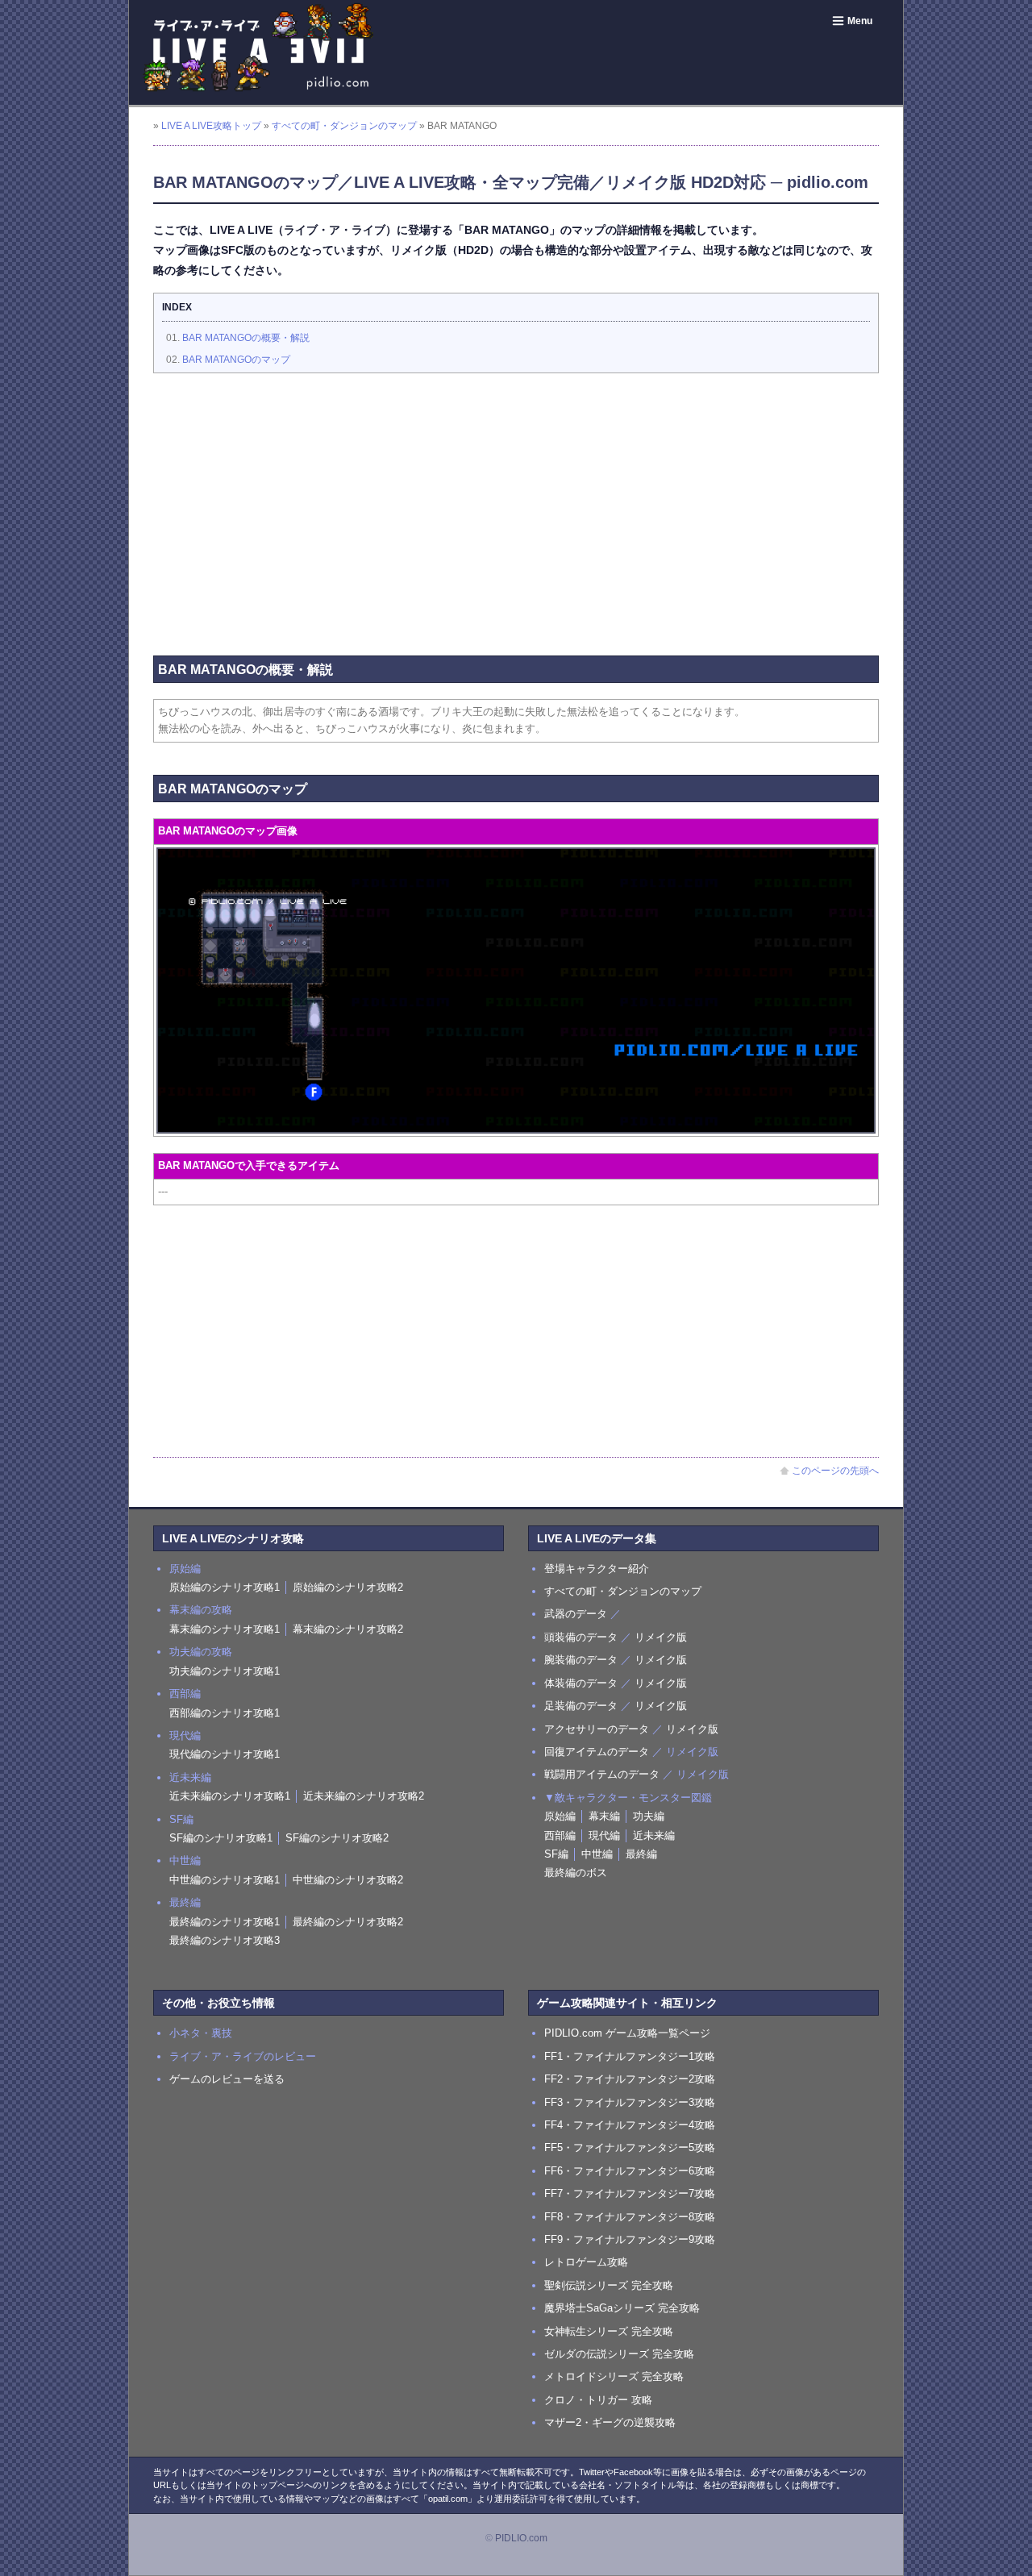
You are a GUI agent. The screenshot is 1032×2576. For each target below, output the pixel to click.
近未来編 (654, 1835)
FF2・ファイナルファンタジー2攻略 (630, 2079)
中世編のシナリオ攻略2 (348, 1880)
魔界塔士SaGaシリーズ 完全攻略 (622, 2308)
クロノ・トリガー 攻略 (598, 2400)
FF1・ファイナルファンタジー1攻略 (630, 2056)
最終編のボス (576, 1873)
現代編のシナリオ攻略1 (225, 1754)
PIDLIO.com (521, 2538)
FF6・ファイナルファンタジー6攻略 (630, 2171)
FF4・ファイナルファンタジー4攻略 (630, 2125)
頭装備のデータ (581, 1637)
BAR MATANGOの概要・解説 (246, 338)
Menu (860, 21)
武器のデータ (576, 1614)
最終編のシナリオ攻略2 (348, 1922)
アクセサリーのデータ (597, 1729)
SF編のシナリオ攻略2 (337, 1838)
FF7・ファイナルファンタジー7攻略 (630, 2193)
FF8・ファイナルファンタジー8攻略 (630, 2217)
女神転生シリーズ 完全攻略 (609, 2331)
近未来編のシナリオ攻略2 (364, 1796)
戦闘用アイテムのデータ (602, 1774)
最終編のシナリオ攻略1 (225, 1922)
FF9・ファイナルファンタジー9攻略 (630, 2239)
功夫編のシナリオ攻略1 (225, 1671)
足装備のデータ (581, 1706)
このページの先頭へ (835, 1471)
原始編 (560, 1816)
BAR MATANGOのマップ (236, 360)
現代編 (604, 1835)
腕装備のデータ (581, 1660)
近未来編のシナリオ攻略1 (230, 1796)
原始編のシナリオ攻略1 (225, 1587)
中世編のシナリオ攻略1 (225, 1880)
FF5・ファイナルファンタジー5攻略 (630, 2147)
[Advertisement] (516, 502)
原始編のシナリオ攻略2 (348, 1587)
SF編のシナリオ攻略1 (221, 1838)
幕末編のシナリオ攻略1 (225, 1629)
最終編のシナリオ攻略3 (225, 1940)
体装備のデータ (581, 1683)
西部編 (560, 1835)
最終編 (641, 1854)
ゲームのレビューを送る (227, 2079)
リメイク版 (661, 1637)
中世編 (597, 1854)
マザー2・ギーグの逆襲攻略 (610, 2422)
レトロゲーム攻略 (586, 2262)
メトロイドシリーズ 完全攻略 (614, 2376)
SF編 (556, 1854)
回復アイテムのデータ (597, 1752)
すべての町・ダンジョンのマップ (344, 126)
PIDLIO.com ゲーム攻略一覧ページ (627, 2033)
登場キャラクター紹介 (597, 1569)
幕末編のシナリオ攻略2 (348, 1629)
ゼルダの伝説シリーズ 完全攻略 (619, 2354)
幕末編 (604, 1816)
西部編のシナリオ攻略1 (225, 1713)
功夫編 (649, 1816)
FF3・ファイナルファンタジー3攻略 (630, 2102)
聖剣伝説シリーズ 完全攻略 (609, 2285)
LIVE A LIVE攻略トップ (211, 126)
